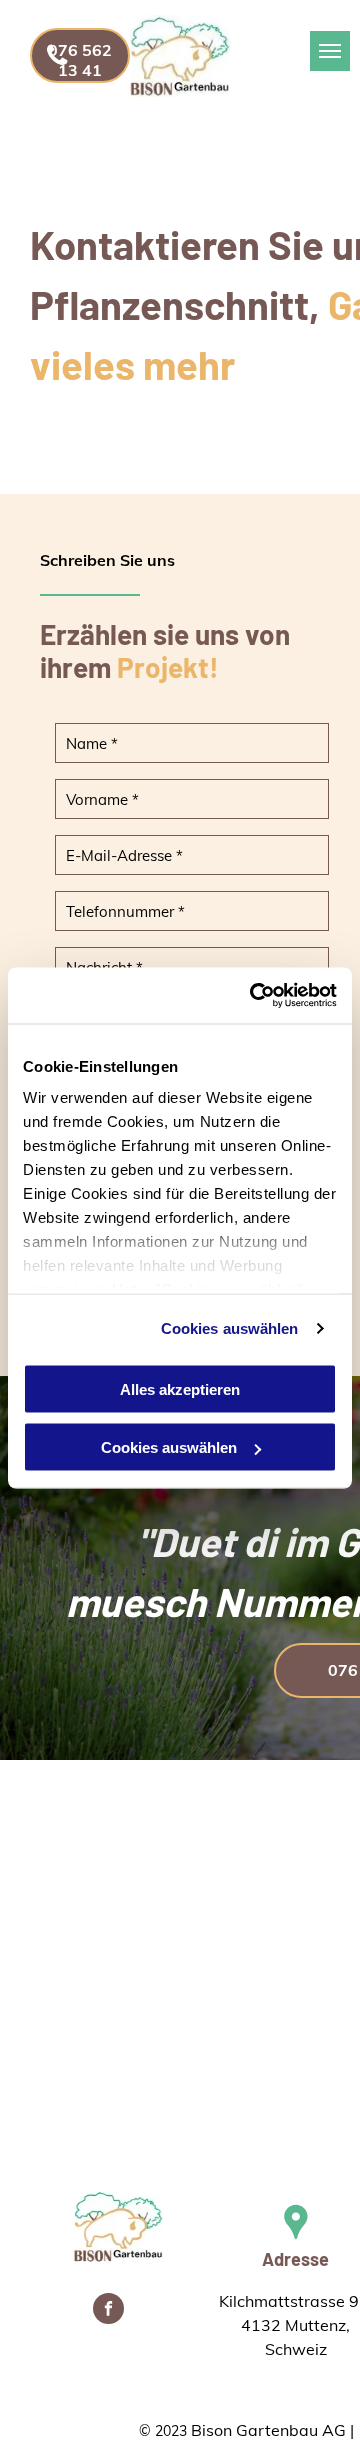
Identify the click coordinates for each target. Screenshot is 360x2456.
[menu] (330, 51)
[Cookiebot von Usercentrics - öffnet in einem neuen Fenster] (254, 996)
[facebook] (108, 2311)
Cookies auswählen (230, 1328)
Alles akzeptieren (180, 1388)
